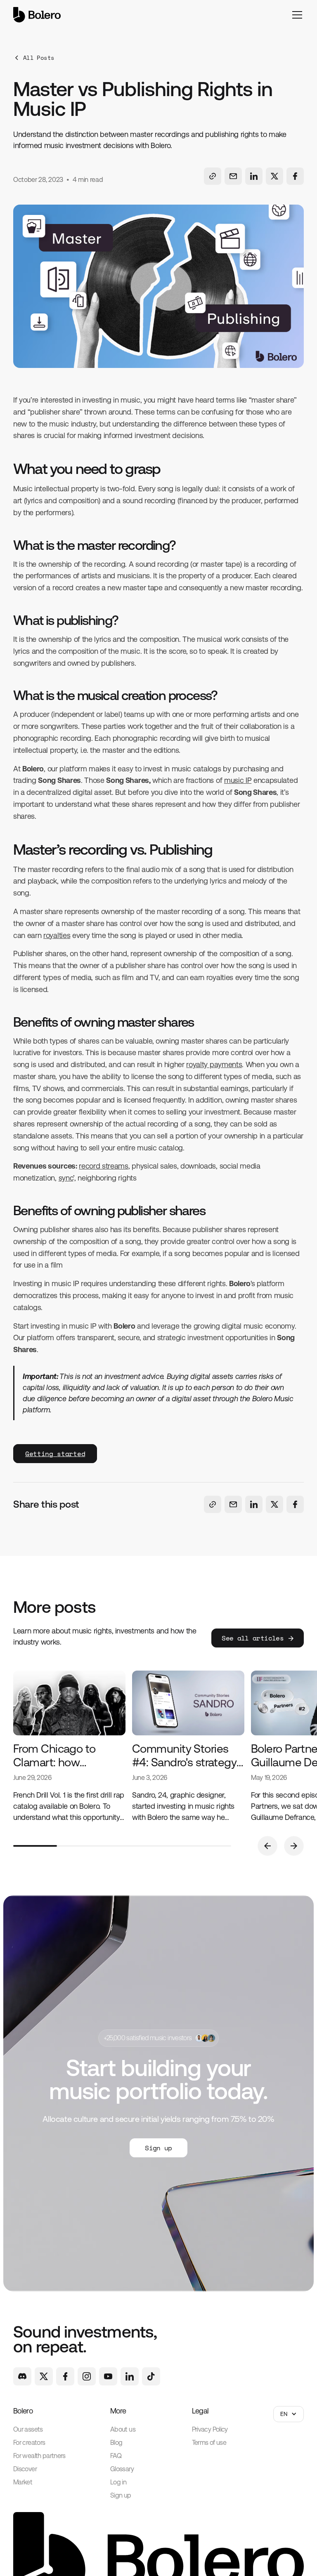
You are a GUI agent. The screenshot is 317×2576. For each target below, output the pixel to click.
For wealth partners (39, 2456)
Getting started (55, 1454)
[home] (37, 15)
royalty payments (214, 1064)
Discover (25, 2469)
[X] (44, 2376)
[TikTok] (151, 2376)
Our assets (28, 2429)
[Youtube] (108, 2376)
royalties (57, 935)
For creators (29, 2443)
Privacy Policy (210, 2429)
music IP (238, 780)
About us (123, 2429)
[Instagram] (87, 2376)
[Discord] (22, 2376)
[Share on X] (274, 176)
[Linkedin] (130, 2376)
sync (66, 1178)
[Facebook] (65, 2376)
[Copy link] (213, 176)
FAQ (116, 2456)
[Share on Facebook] (295, 176)
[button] (296, 15)
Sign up (121, 2495)
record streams (104, 1166)
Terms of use (209, 2443)
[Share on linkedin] (254, 176)
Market (23, 2482)
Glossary (122, 2469)
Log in (118, 2482)
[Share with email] (233, 176)
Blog (116, 2443)
